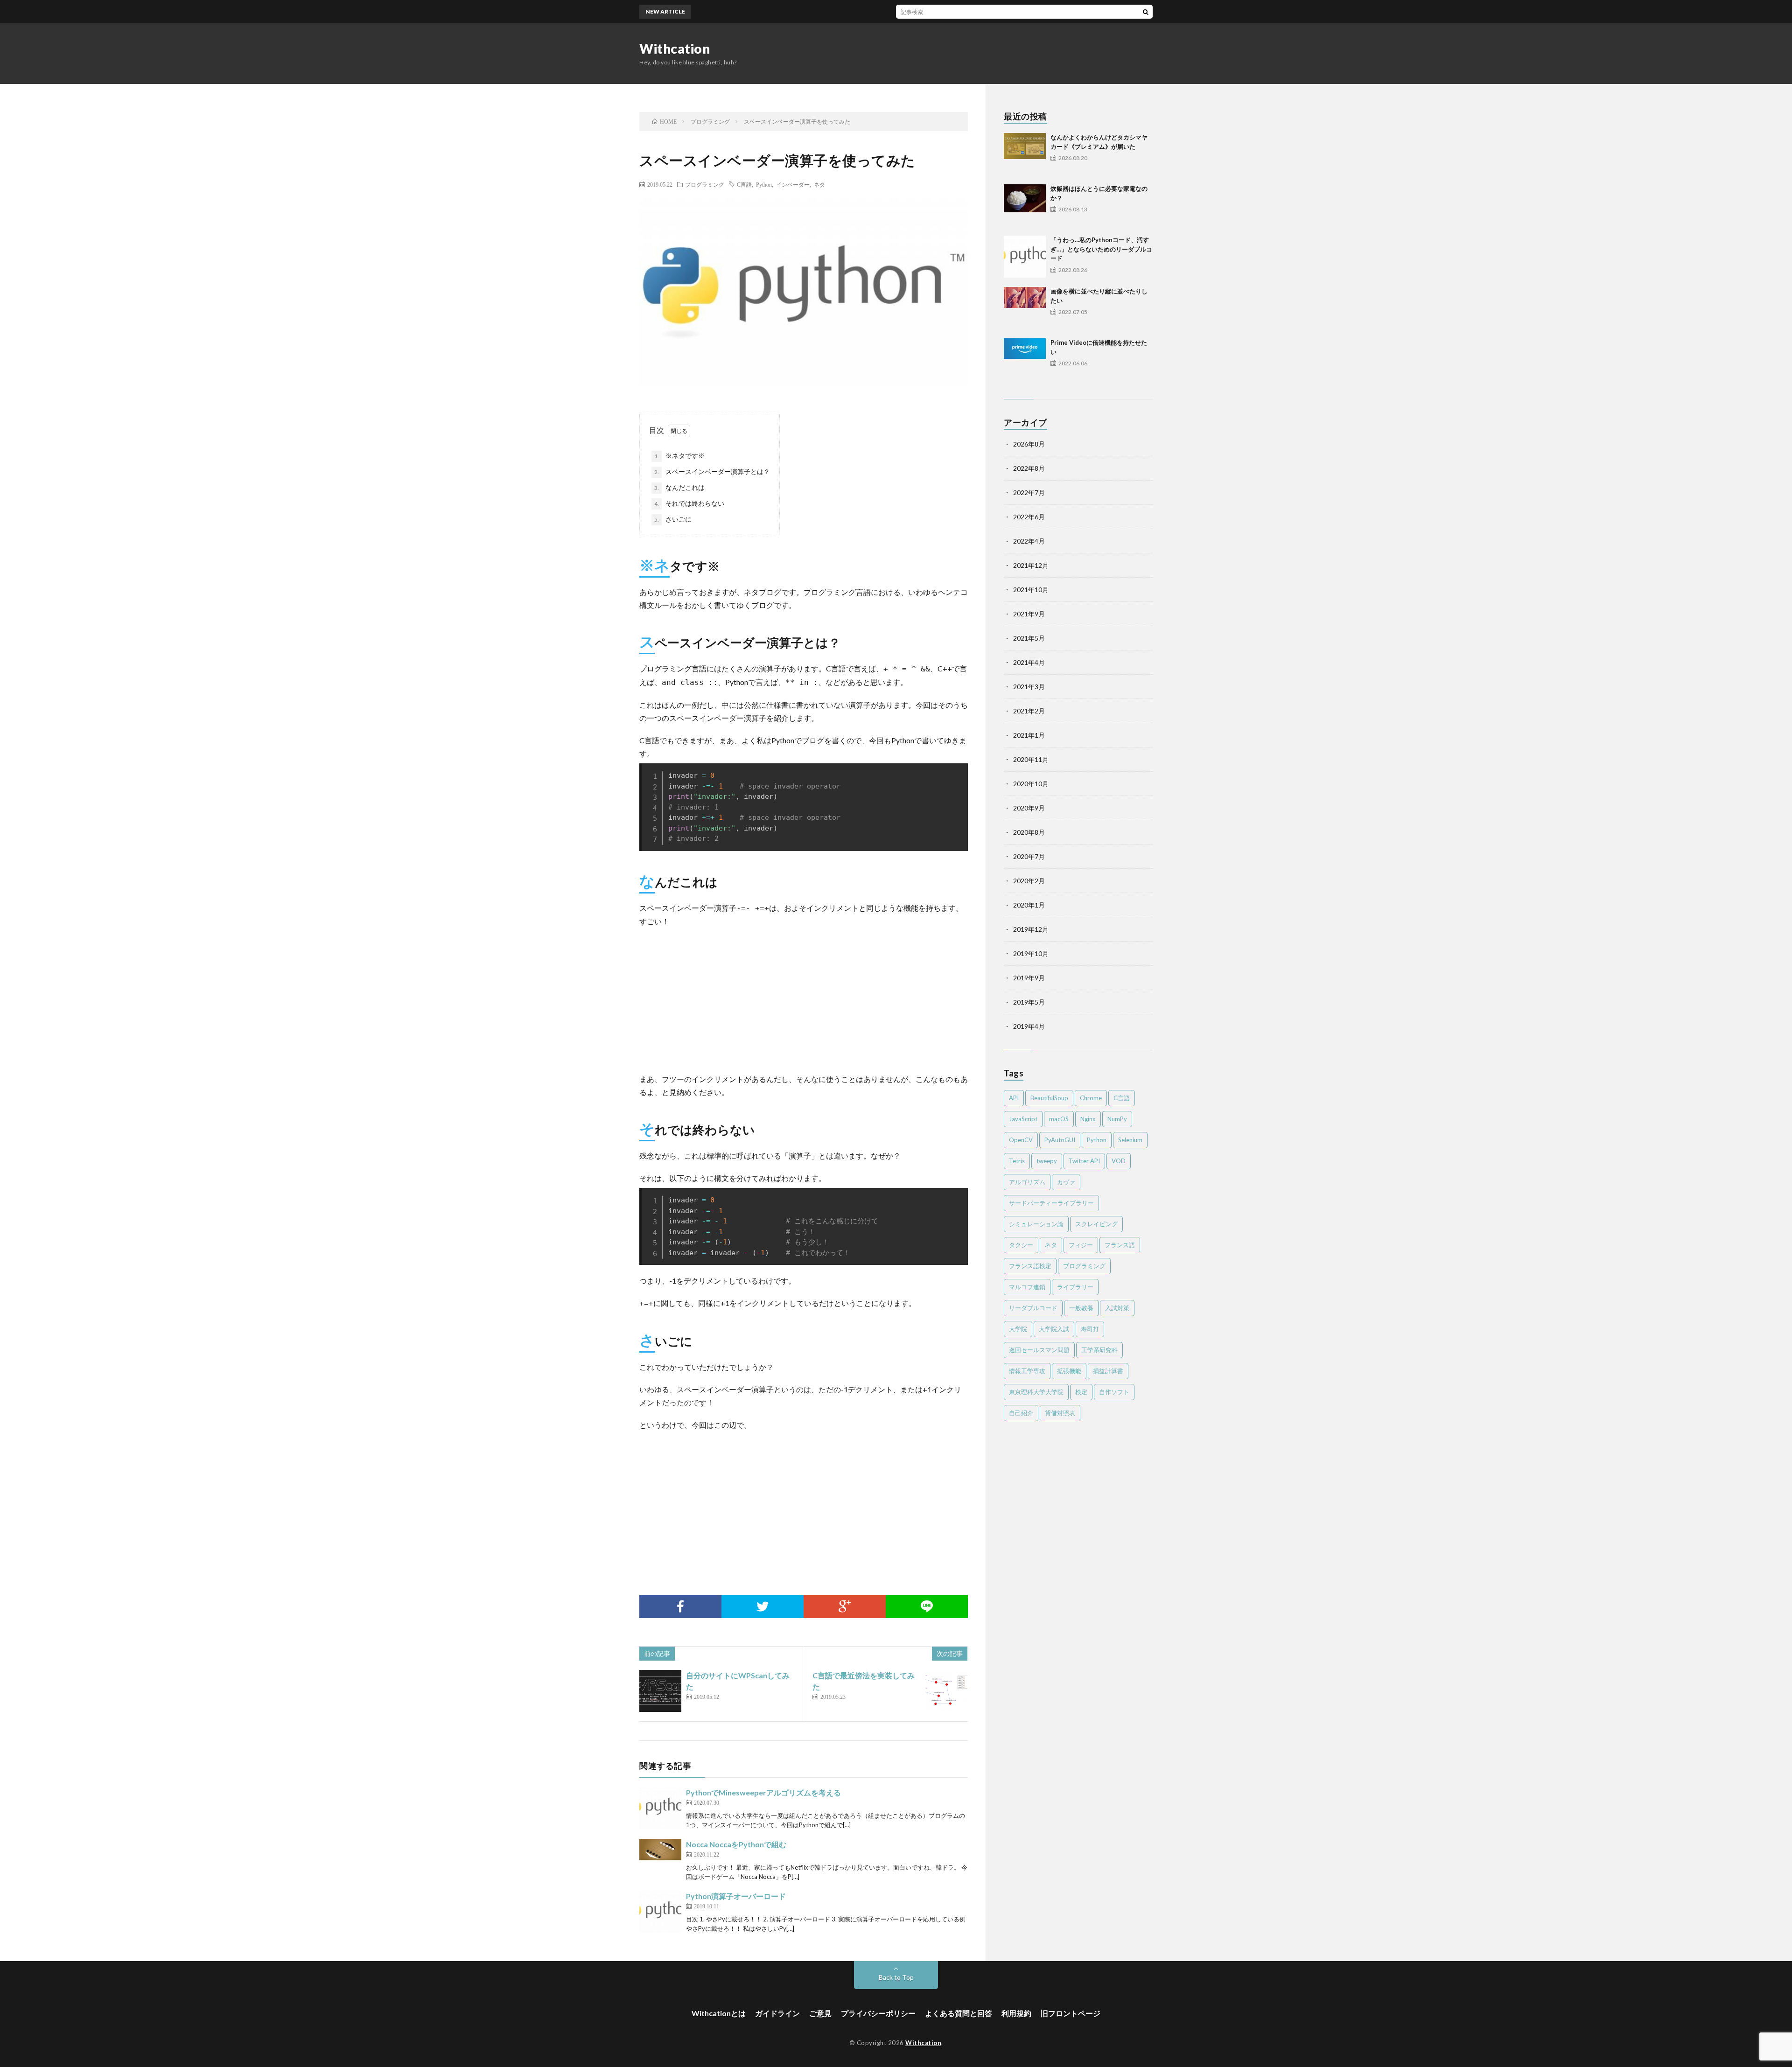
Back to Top (896, 1977)
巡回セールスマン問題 (1039, 1350)
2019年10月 (1031, 953)
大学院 (1018, 1329)
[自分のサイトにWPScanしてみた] (660, 1691)
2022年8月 (1029, 468)
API (1014, 1098)
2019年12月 (1031, 929)
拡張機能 (1069, 1371)
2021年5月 (1029, 638)
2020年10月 (1031, 784)
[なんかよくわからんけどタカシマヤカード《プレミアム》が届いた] (1025, 154)
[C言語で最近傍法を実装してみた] (946, 1691)
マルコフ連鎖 (1027, 1287)
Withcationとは (719, 2013)
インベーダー (793, 184)
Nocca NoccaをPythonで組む (736, 1844)
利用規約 (1016, 2013)
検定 (1081, 1392)
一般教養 (1081, 1308)
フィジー (1081, 1245)
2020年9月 (1029, 808)
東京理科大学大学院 (1036, 1392)
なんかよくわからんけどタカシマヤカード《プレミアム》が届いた (917, 11)
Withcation (675, 49)
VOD (1119, 1161)
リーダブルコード (1033, 1308)
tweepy (1047, 1161)
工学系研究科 (1099, 1350)
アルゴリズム (1027, 1182)
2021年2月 (1029, 711)
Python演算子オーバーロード (736, 1896)
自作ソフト (1114, 1392)
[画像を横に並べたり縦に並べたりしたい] (1025, 308)
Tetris (1017, 1161)
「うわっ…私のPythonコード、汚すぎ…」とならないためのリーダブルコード (1101, 249)
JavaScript (1023, 1119)
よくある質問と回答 (959, 2013)
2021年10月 (1031, 590)
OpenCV (1021, 1140)
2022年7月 (1029, 492)
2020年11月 (1031, 759)
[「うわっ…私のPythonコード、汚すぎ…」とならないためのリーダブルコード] (1025, 257)
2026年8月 (1029, 444)
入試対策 (1117, 1308)
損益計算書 (1108, 1371)
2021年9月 (1029, 614)
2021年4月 (1029, 662)
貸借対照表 (1060, 1413)
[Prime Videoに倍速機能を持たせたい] (1025, 359)
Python (764, 184)
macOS (1059, 1119)
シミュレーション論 (1036, 1224)
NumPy (1117, 1119)
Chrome (1091, 1098)
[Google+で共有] (845, 1606)
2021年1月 (1029, 735)
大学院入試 (1054, 1329)
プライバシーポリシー (878, 2013)
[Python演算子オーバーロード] (660, 1912)
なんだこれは (679, 487)
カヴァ (1066, 1182)
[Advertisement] (804, 998)
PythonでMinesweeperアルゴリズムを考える (763, 1792)
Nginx (1088, 1119)
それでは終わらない (689, 503)
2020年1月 (1029, 905)
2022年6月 (1029, 517)
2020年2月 (1029, 881)
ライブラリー (1075, 1287)
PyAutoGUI (1060, 1140)
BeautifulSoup (1049, 1098)
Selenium (1130, 1140)
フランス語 (1120, 1245)
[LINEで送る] (927, 1606)
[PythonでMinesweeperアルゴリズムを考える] (660, 1808)
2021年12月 (1031, 565)
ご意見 (820, 2013)
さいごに (673, 519)
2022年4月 (1029, 541)
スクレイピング (1096, 1224)
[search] (1146, 12)
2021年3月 (1029, 687)
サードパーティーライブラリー (1051, 1203)
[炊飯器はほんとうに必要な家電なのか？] (1025, 205)
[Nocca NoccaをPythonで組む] (660, 1860)
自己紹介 (1021, 1413)
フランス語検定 (1030, 1266)
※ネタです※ (679, 456)
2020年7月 (1029, 856)
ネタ (819, 184)
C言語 (744, 184)
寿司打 (1090, 1329)
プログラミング (705, 184)
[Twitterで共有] (763, 1606)
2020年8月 (1029, 832)
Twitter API (1084, 1161)
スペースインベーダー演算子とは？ (712, 471)
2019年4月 (1029, 1026)
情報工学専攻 (1027, 1371)
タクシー (1021, 1245)
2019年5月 (1029, 1002)
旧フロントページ (1071, 2013)
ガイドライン (777, 2013)
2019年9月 (1029, 978)
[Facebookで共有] (680, 1606)
